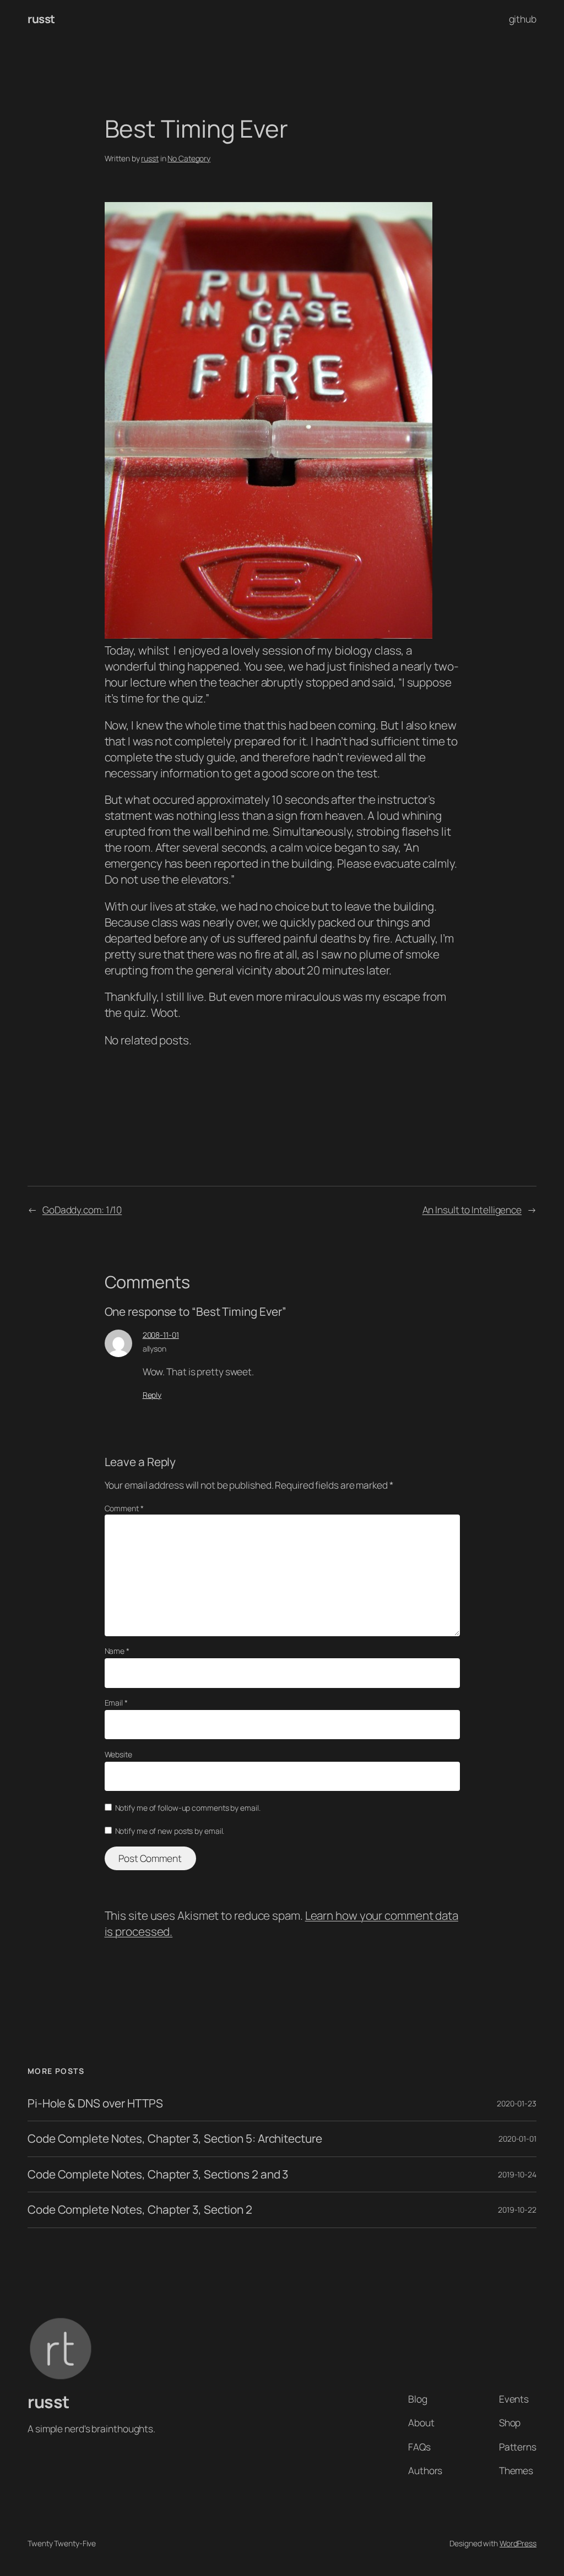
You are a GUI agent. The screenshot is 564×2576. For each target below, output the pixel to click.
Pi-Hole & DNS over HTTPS (95, 2103)
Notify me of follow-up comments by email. (188, 1808)
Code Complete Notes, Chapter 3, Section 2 (140, 2210)
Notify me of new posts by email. (170, 1831)
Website (118, 1754)
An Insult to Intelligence (472, 1210)
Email (116, 1703)
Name (117, 1651)
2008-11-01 (161, 1335)
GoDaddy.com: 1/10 (82, 1210)
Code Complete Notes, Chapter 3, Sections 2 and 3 (158, 2174)
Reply (152, 1395)
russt (41, 19)
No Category (189, 158)
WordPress (518, 2543)
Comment (124, 1508)
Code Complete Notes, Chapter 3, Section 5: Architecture (175, 2139)
